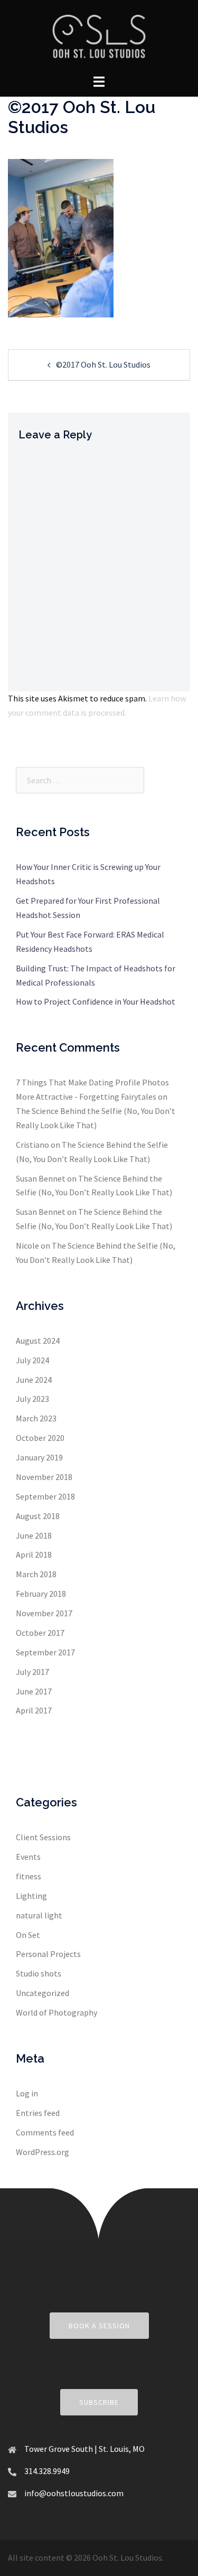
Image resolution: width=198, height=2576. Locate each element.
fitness (29, 1876)
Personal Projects (48, 1954)
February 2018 (41, 1594)
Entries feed (38, 2113)
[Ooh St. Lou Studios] (99, 36)
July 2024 (32, 1360)
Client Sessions (43, 1837)
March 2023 (36, 1418)
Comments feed (45, 2132)
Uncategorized (43, 1993)
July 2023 (32, 1399)
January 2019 (39, 1457)
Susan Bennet (41, 1178)
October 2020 (40, 1438)
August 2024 (38, 1341)
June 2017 (34, 1691)
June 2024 (34, 1380)
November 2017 (44, 1613)
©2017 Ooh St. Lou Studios (103, 364)
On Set (28, 1935)
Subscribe (99, 2402)
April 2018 (34, 1554)
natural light (39, 1915)
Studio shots (39, 1973)
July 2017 (32, 1672)
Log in (27, 2093)
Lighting (31, 1896)
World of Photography (56, 2012)
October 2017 (40, 1633)
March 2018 (36, 1574)
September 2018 (45, 1496)
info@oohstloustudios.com (74, 2493)
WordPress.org (43, 2152)
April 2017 (34, 1710)
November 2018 (44, 1477)
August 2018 (38, 1516)
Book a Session (99, 2326)
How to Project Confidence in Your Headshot (96, 1001)
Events (28, 1857)
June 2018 (34, 1535)
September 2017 (45, 1652)
